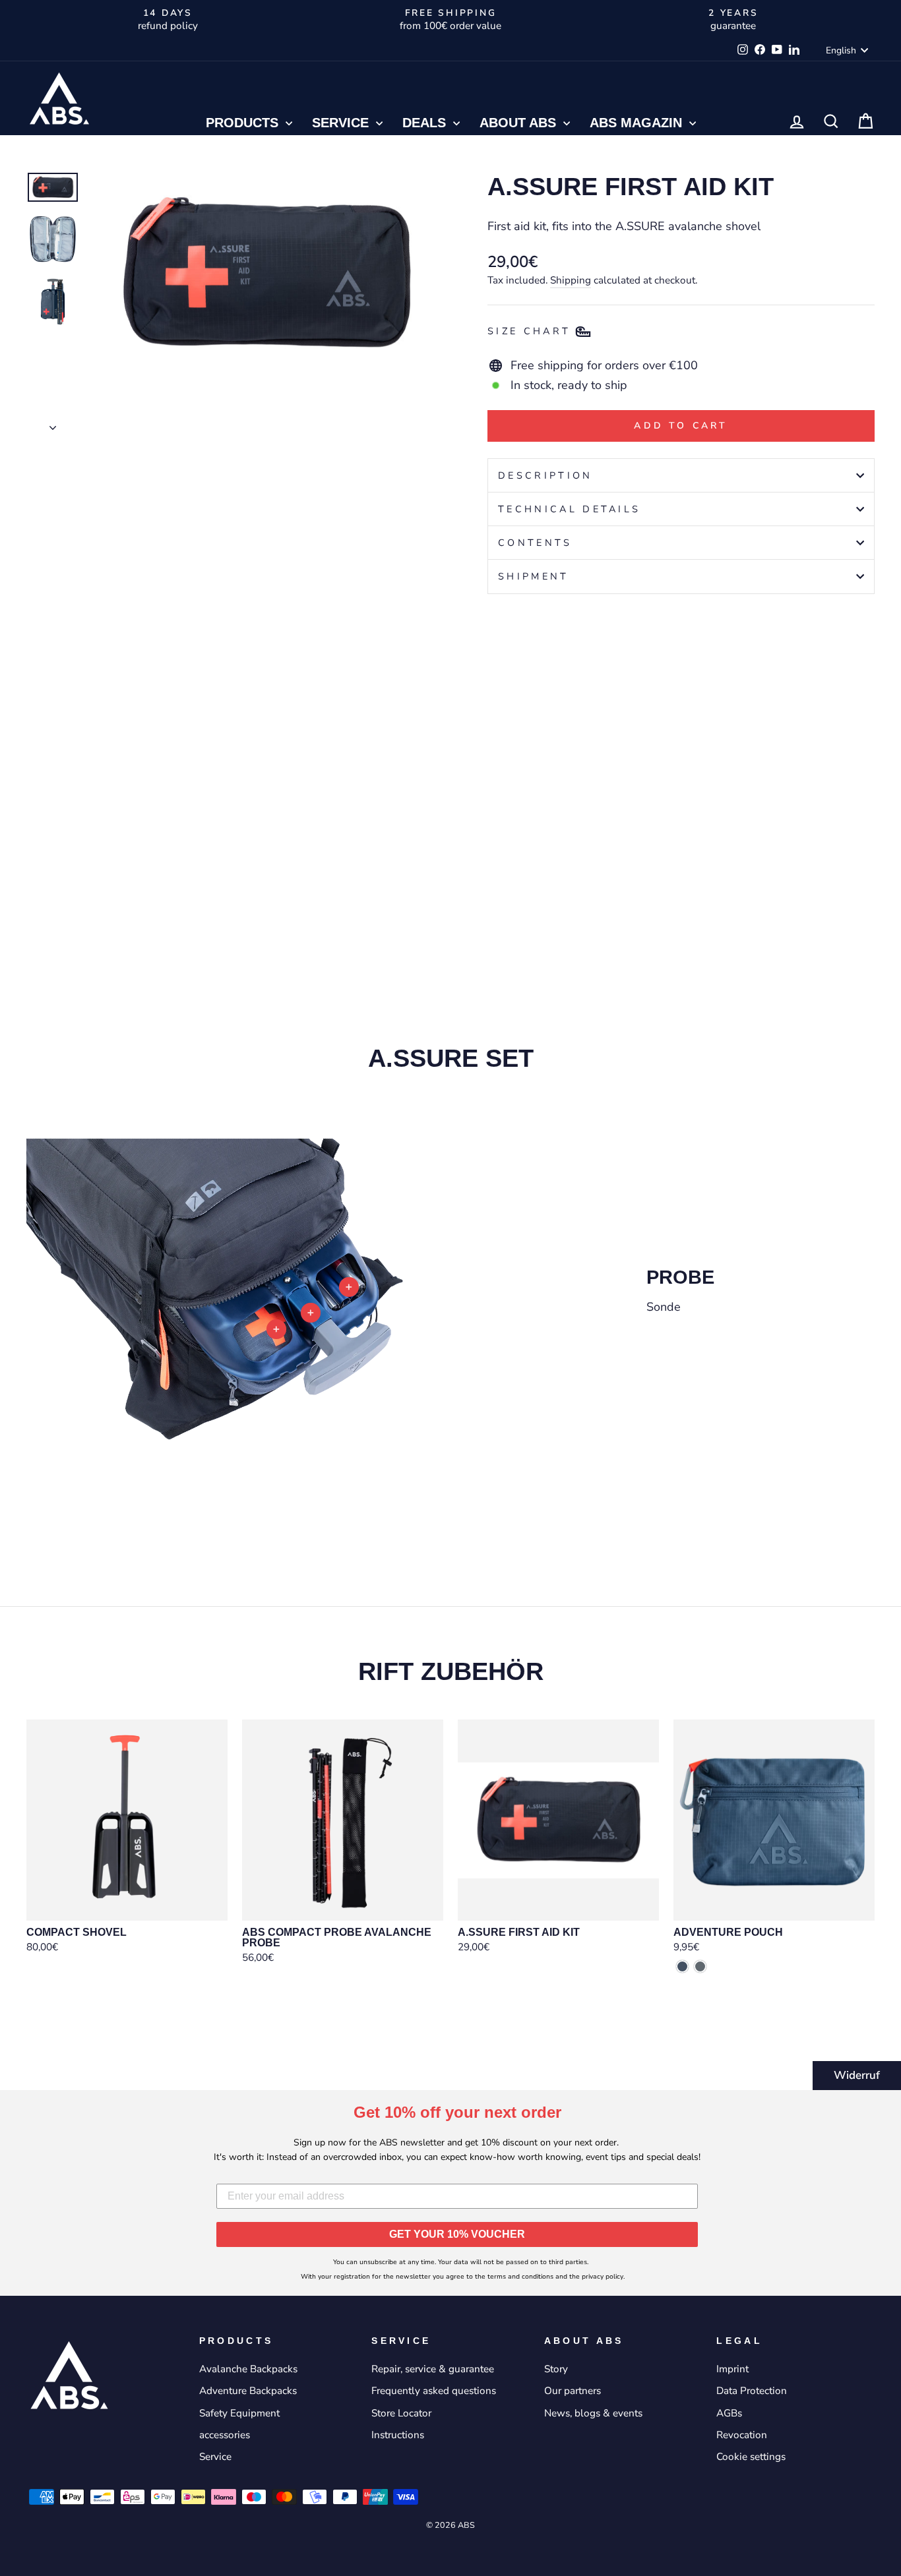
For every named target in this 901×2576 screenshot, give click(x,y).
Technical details (569, 509)
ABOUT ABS (520, 123)
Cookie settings (751, 2457)
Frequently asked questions (434, 2391)
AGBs (729, 2413)
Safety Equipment (239, 2413)
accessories (225, 2435)
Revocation (742, 2435)
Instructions (398, 2435)
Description (545, 475)
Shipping (571, 280)
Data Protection (752, 2391)
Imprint (732, 2369)
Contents (535, 543)
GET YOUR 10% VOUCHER (457, 2234)
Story (556, 2369)
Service (342, 123)
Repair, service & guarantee (433, 2369)
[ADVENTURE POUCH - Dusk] (682, 1966)
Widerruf (857, 2075)
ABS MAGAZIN (638, 123)
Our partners (573, 2391)
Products (244, 123)
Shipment (534, 576)
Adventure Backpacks (248, 2391)
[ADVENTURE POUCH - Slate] (700, 1966)
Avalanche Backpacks (248, 2369)
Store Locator (401, 2413)
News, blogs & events (593, 2413)
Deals (426, 123)
